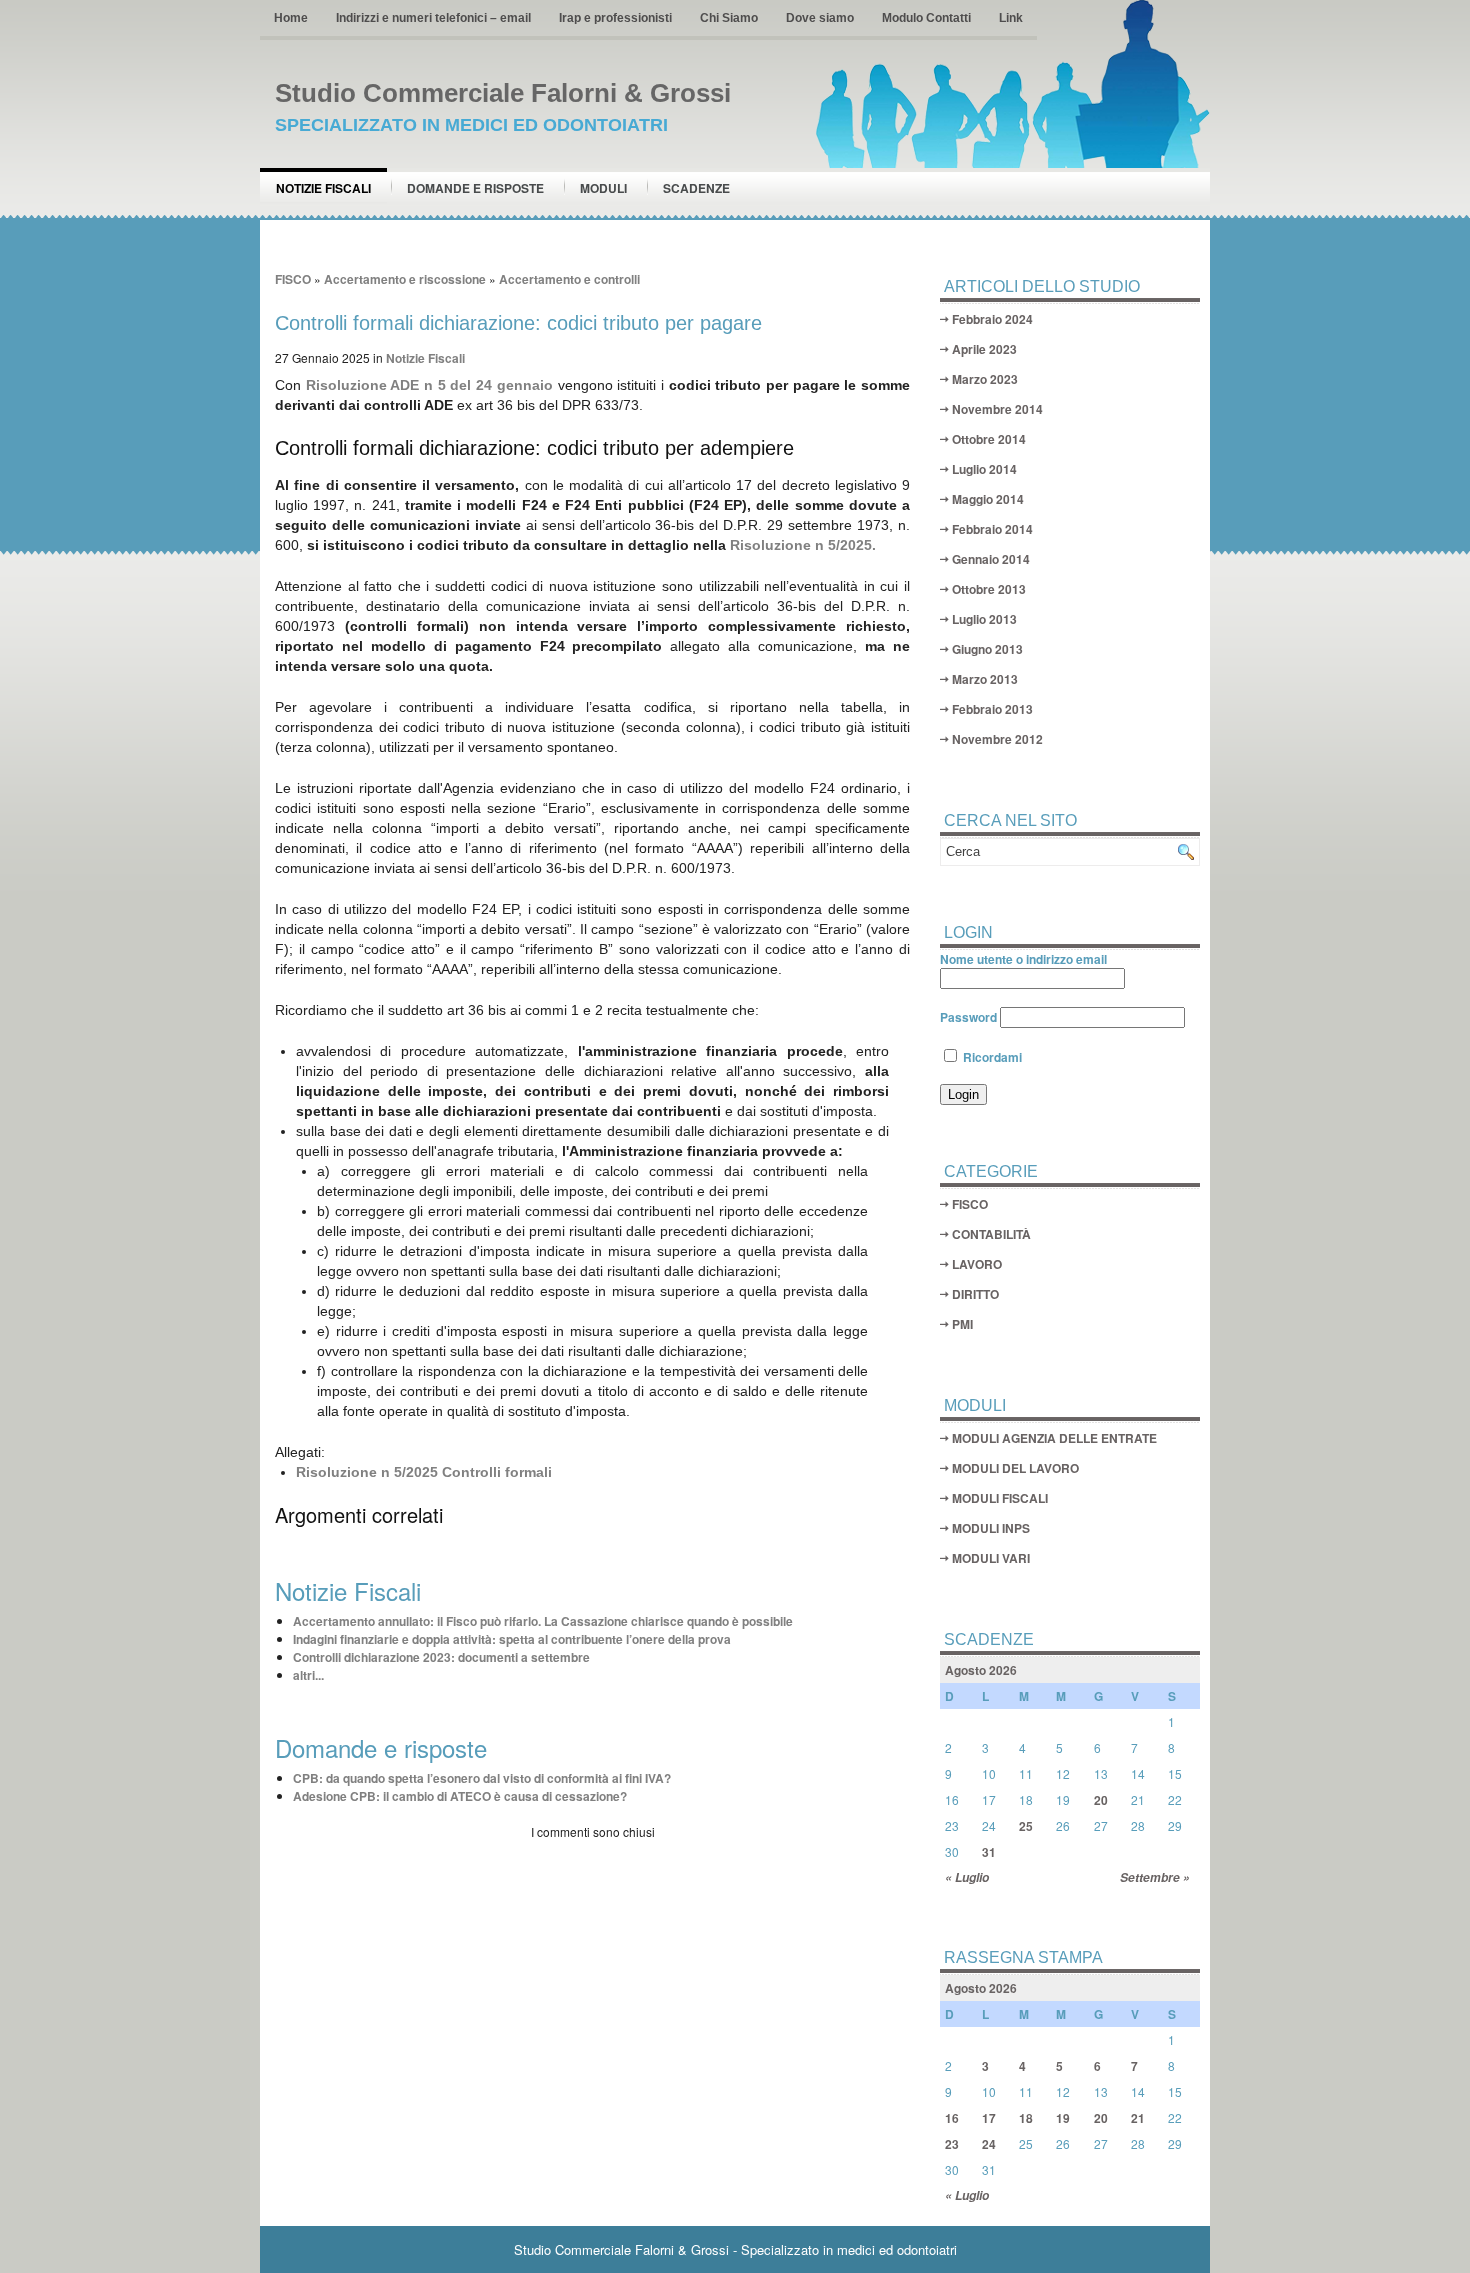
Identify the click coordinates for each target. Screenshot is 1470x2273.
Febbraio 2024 (992, 319)
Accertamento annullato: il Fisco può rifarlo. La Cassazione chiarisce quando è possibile (543, 1621)
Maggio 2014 (988, 499)
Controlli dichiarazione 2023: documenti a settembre (441, 1657)
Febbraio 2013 (992, 709)
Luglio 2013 (984, 619)
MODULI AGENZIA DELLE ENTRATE (1054, 1438)
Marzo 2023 (985, 379)
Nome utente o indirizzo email (1023, 959)
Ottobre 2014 (989, 439)
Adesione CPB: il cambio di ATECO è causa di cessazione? (460, 1796)
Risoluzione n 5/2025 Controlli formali (424, 1472)
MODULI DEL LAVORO (1015, 1468)
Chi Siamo (729, 18)
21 (1138, 2118)
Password (968, 1017)
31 (989, 1852)
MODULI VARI (991, 1558)
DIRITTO (975, 1294)
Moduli (603, 188)
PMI (962, 1324)
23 (952, 2144)
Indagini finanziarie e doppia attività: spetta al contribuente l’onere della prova (512, 1639)
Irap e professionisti (615, 18)
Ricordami (991, 1057)
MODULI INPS (991, 1528)
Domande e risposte (475, 188)
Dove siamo (820, 18)
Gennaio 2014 (991, 559)
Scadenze (696, 188)
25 (1026, 1826)
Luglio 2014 (984, 469)
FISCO (293, 279)
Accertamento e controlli (569, 279)
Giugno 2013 (987, 649)
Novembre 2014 (997, 409)
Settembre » (1155, 1877)
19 (1063, 2118)
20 (1101, 1800)
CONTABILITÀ (991, 1234)
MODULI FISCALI (1000, 1498)
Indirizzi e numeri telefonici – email (433, 18)
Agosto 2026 (981, 1670)
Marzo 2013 (985, 679)
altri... (308, 1675)
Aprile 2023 (984, 349)
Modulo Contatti (926, 18)
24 (989, 2144)
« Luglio (967, 1877)
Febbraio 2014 (992, 529)
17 (989, 2118)
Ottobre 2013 (989, 589)
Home (291, 18)
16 (952, 2118)
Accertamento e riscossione (405, 279)
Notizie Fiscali (323, 188)
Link (1011, 18)
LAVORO (977, 1264)
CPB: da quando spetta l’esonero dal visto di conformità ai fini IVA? (482, 1778)
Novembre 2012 (997, 739)
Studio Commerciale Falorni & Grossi (503, 93)
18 (1026, 2118)
